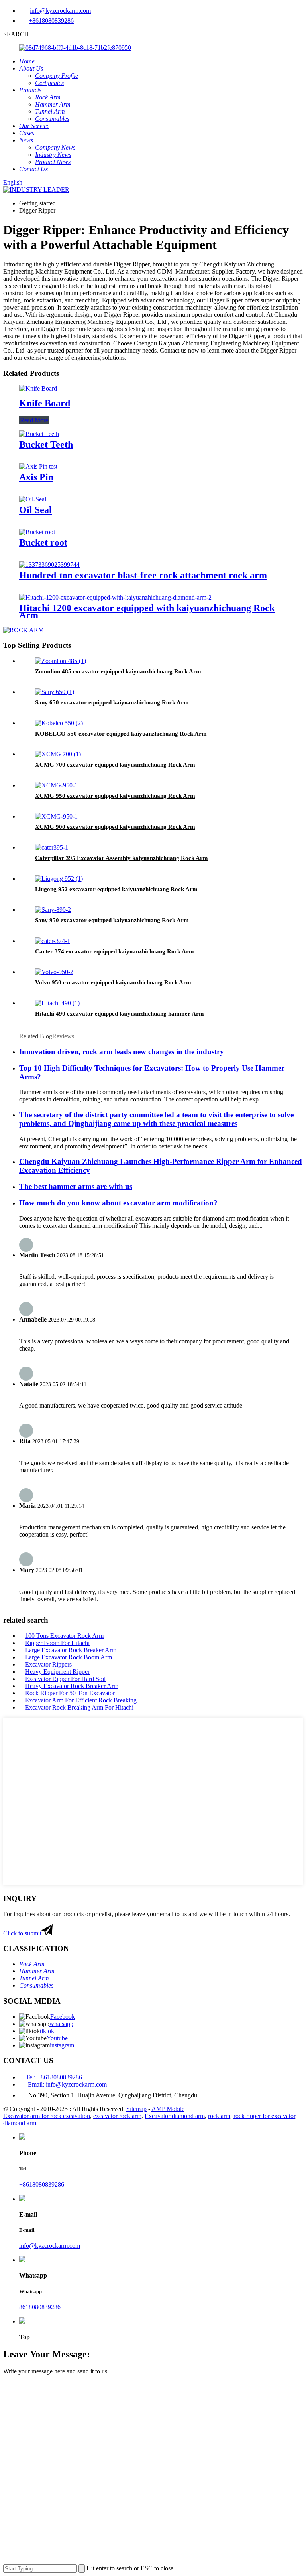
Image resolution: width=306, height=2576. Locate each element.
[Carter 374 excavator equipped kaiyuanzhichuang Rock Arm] (53, 941)
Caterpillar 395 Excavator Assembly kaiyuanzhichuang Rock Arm (122, 858)
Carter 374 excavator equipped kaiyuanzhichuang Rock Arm (115, 951)
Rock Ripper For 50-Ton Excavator (70, 1693)
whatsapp (61, 2024)
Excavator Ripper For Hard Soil (65, 1679)
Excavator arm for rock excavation (47, 2116)
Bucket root (43, 542)
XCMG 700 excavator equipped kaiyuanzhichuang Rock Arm (115, 765)
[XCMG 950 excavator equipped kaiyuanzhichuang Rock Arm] (56, 785)
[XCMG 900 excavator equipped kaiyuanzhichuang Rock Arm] (56, 816)
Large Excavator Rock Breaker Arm (71, 1650)
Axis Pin (36, 477)
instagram (62, 2045)
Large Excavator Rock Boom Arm (69, 1657)
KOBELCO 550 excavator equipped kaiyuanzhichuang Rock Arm (121, 734)
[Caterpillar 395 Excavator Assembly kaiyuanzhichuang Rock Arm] (52, 847)
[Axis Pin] (38, 466)
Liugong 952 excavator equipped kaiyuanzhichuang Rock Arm (116, 889)
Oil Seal (35, 510)
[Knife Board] (38, 388)
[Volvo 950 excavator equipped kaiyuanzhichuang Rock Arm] (54, 972)
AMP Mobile (168, 2109)
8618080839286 (40, 2307)
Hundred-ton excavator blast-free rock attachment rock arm (143, 575)
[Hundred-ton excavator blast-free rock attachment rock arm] (49, 565)
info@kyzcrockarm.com (60, 11)
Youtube (57, 2038)
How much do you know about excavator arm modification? (118, 1203)
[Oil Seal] (33, 499)
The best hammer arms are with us (76, 1186)
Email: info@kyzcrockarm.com (67, 2084)
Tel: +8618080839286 (54, 2077)
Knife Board (45, 403)
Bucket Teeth (46, 444)
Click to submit (22, 1933)
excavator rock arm (117, 2116)
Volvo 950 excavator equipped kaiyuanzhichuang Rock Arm (113, 982)
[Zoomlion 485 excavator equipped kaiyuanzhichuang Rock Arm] (61, 661)
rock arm (219, 2116)
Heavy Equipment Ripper (57, 1672)
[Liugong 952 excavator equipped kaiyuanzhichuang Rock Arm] (59, 879)
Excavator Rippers (48, 1664)
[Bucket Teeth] (39, 434)
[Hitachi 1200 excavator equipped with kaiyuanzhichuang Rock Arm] (115, 597)
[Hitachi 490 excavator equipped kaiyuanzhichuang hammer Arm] (57, 1003)
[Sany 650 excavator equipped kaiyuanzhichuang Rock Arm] (55, 692)
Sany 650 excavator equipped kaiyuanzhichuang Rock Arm (112, 702)
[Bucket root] (37, 532)
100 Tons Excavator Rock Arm (64, 1636)
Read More (34, 420)
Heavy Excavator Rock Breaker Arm (72, 1686)
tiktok (47, 2031)
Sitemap (136, 2109)
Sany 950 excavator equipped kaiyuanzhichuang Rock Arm (112, 920)
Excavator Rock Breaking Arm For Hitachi (79, 1707)
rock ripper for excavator (264, 2116)
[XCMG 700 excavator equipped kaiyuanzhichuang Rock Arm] (58, 754)
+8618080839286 (51, 21)
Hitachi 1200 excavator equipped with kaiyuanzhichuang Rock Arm (147, 611)
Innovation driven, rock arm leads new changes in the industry (122, 1052)
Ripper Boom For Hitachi (57, 1643)
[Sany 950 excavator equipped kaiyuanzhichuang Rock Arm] (53, 910)
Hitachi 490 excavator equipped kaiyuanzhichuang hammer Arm (120, 1014)
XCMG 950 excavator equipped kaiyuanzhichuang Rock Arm (115, 796)
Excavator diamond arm (175, 2116)
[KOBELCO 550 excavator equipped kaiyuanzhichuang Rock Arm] (59, 723)
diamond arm (20, 2123)
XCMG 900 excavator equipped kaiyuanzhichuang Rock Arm (115, 827)
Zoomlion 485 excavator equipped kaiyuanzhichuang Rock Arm (118, 671)
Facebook (63, 2017)
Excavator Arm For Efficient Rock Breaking (81, 1700)
